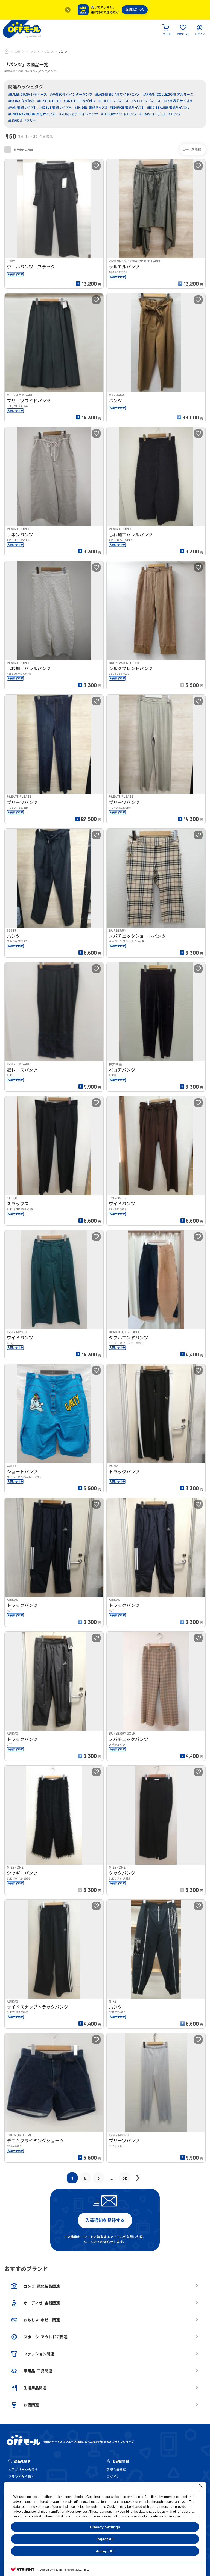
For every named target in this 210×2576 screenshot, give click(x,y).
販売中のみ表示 (23, 150)
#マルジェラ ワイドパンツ (79, 114)
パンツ (49, 52)
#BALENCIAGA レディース (28, 94)
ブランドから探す (21, 2477)
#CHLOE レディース (113, 101)
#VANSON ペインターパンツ (71, 94)
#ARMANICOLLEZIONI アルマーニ (168, 94)
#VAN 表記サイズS (22, 108)
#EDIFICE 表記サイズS (127, 108)
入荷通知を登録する (105, 2220)
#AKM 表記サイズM (178, 101)
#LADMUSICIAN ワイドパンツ (117, 94)
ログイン (113, 2477)
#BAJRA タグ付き (21, 101)
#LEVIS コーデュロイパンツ (160, 114)
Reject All (105, 2539)
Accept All (105, 2551)
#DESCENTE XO (49, 101)
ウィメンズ (33, 52)
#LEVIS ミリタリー (22, 121)
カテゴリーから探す (23, 2470)
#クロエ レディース (146, 101)
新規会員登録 (116, 2470)
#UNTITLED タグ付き (80, 101)
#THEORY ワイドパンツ (119, 114)
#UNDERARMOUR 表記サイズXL (32, 114)
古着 (17, 52)
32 (125, 2178)
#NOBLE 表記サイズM (55, 108)
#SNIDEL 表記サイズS (91, 108)
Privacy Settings (105, 2527)
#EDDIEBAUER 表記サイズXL (168, 108)
